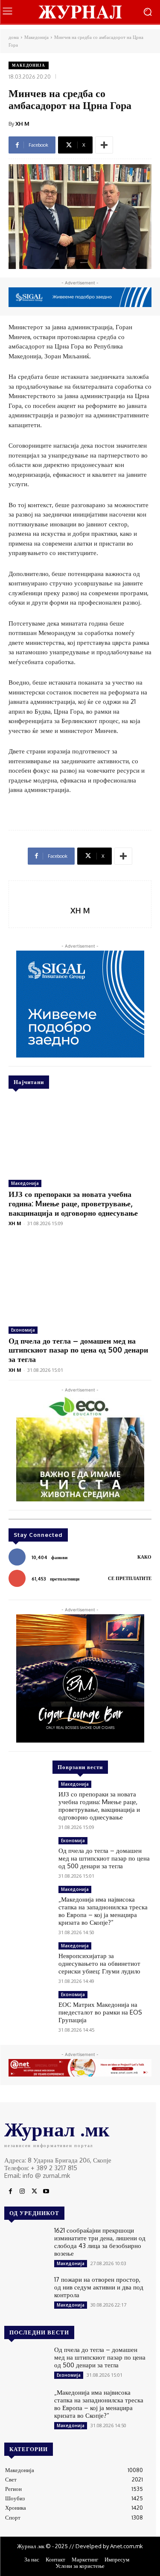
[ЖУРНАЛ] (80, 12)
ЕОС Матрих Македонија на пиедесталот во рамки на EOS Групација (100, 2012)
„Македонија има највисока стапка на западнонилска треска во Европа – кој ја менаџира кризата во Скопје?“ (103, 1911)
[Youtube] (46, 2192)
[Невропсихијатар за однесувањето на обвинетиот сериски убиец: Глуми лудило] (30, 1959)
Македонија (36, 37)
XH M (22, 124)
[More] (104, 145)
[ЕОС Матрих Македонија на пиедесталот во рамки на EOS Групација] (30, 2008)
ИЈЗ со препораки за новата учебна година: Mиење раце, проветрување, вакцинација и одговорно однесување (73, 1203)
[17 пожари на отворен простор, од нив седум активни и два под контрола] (26, 2293)
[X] (34, 2192)
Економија (23, 1330)
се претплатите (130, 1578)
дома (14, 37)
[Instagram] (22, 2192)
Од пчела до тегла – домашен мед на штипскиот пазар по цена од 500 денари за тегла (78, 1350)
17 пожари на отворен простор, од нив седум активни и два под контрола (99, 2287)
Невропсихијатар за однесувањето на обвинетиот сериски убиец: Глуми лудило (99, 1963)
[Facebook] (10, 2192)
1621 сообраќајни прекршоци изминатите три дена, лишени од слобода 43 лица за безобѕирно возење (100, 2242)
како (144, 1557)
